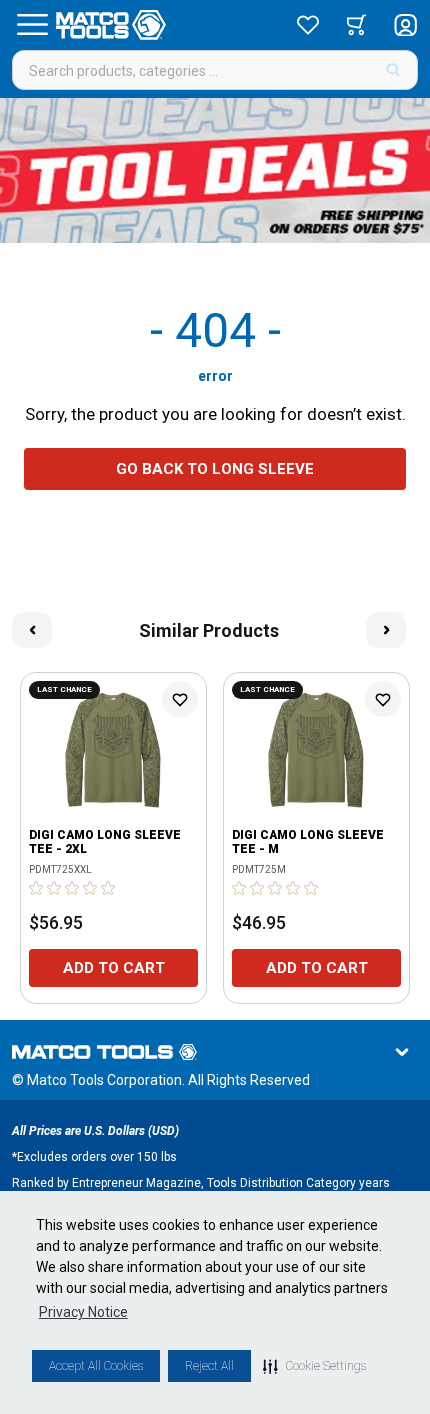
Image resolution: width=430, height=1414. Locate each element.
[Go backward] (32, 630)
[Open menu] (32, 25)
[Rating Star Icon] (37, 888)
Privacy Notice (83, 1312)
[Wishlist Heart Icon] (180, 699)
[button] (314, 1366)
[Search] (393, 70)
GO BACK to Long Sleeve (215, 469)
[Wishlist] (308, 25)
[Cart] (356, 25)
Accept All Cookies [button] (96, 1366)
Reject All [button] (209, 1366)
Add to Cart (114, 968)
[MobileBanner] (215, 170)
